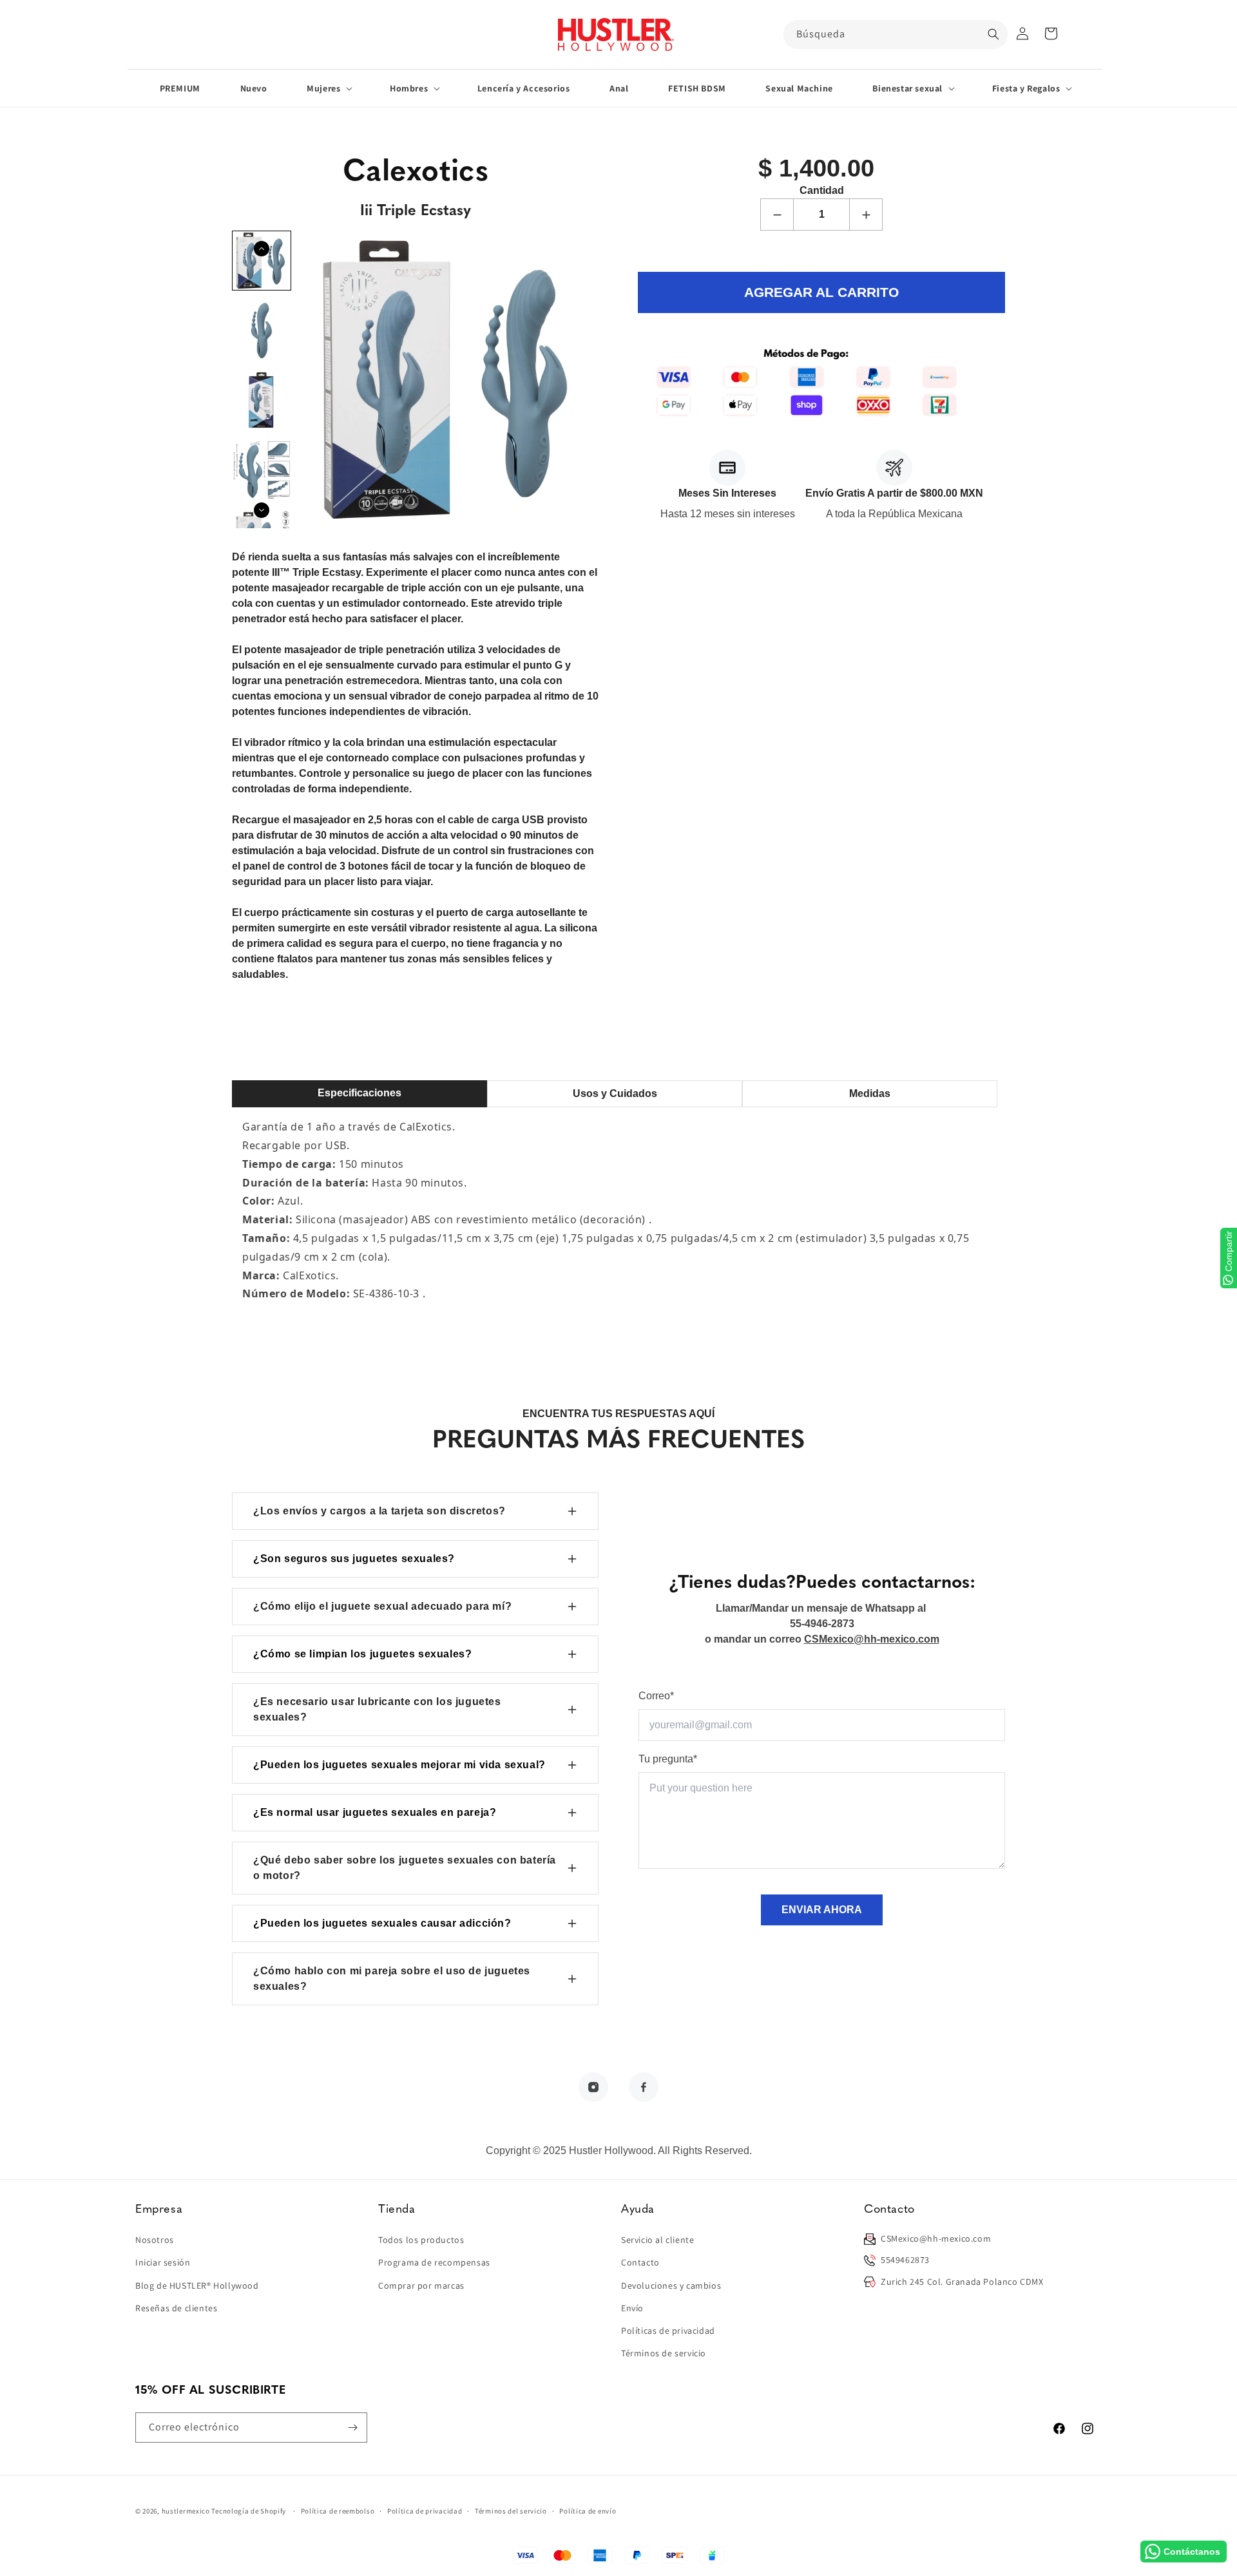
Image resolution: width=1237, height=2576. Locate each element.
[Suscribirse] (352, 2428)
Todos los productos (421, 2240)
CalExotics (426, 1127)
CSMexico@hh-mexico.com (936, 2238)
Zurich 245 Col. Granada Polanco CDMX (962, 2282)
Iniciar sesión (163, 2262)
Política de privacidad (425, 2511)
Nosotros (155, 2240)
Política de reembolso (338, 2511)
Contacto (640, 2262)
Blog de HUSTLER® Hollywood (197, 2285)
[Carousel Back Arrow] (262, 249)
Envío (632, 2308)
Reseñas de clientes (176, 2308)
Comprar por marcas (421, 2285)
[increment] (866, 215)
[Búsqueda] (993, 34)
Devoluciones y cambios (671, 2285)
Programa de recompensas (434, 2262)
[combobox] (896, 34)
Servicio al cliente (657, 2240)
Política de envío (588, 2511)
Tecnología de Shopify (249, 2511)
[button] (1051, 33)
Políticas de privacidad (668, 2331)
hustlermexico (186, 2511)
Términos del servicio (511, 2511)
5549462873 (905, 2260)
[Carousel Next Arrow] (262, 510)
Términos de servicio (664, 2353)
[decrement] (777, 215)
